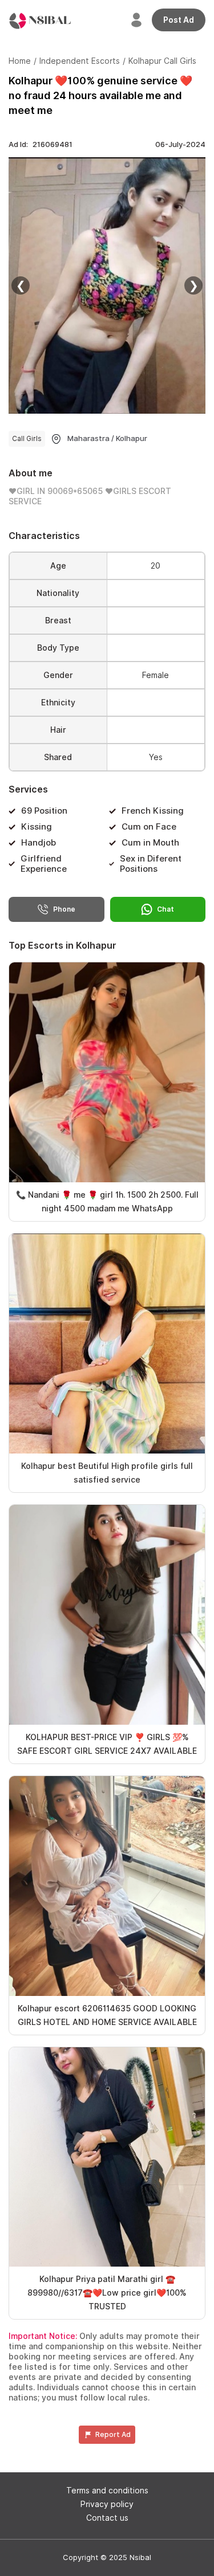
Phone (64, 909)
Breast (58, 620)
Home (20, 61)
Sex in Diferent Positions (151, 864)
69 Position (44, 811)
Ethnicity (58, 703)
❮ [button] (21, 285)
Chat (165, 909)
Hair (58, 730)
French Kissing (153, 811)
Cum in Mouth (150, 843)
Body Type (58, 648)
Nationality (58, 593)
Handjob (39, 843)
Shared (58, 757)
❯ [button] (194, 285)
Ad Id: (41, 144)
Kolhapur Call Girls (162, 61)
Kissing (37, 827)
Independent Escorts (80, 61)
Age (58, 566)
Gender (58, 675)
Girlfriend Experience (44, 864)
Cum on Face (149, 827)
